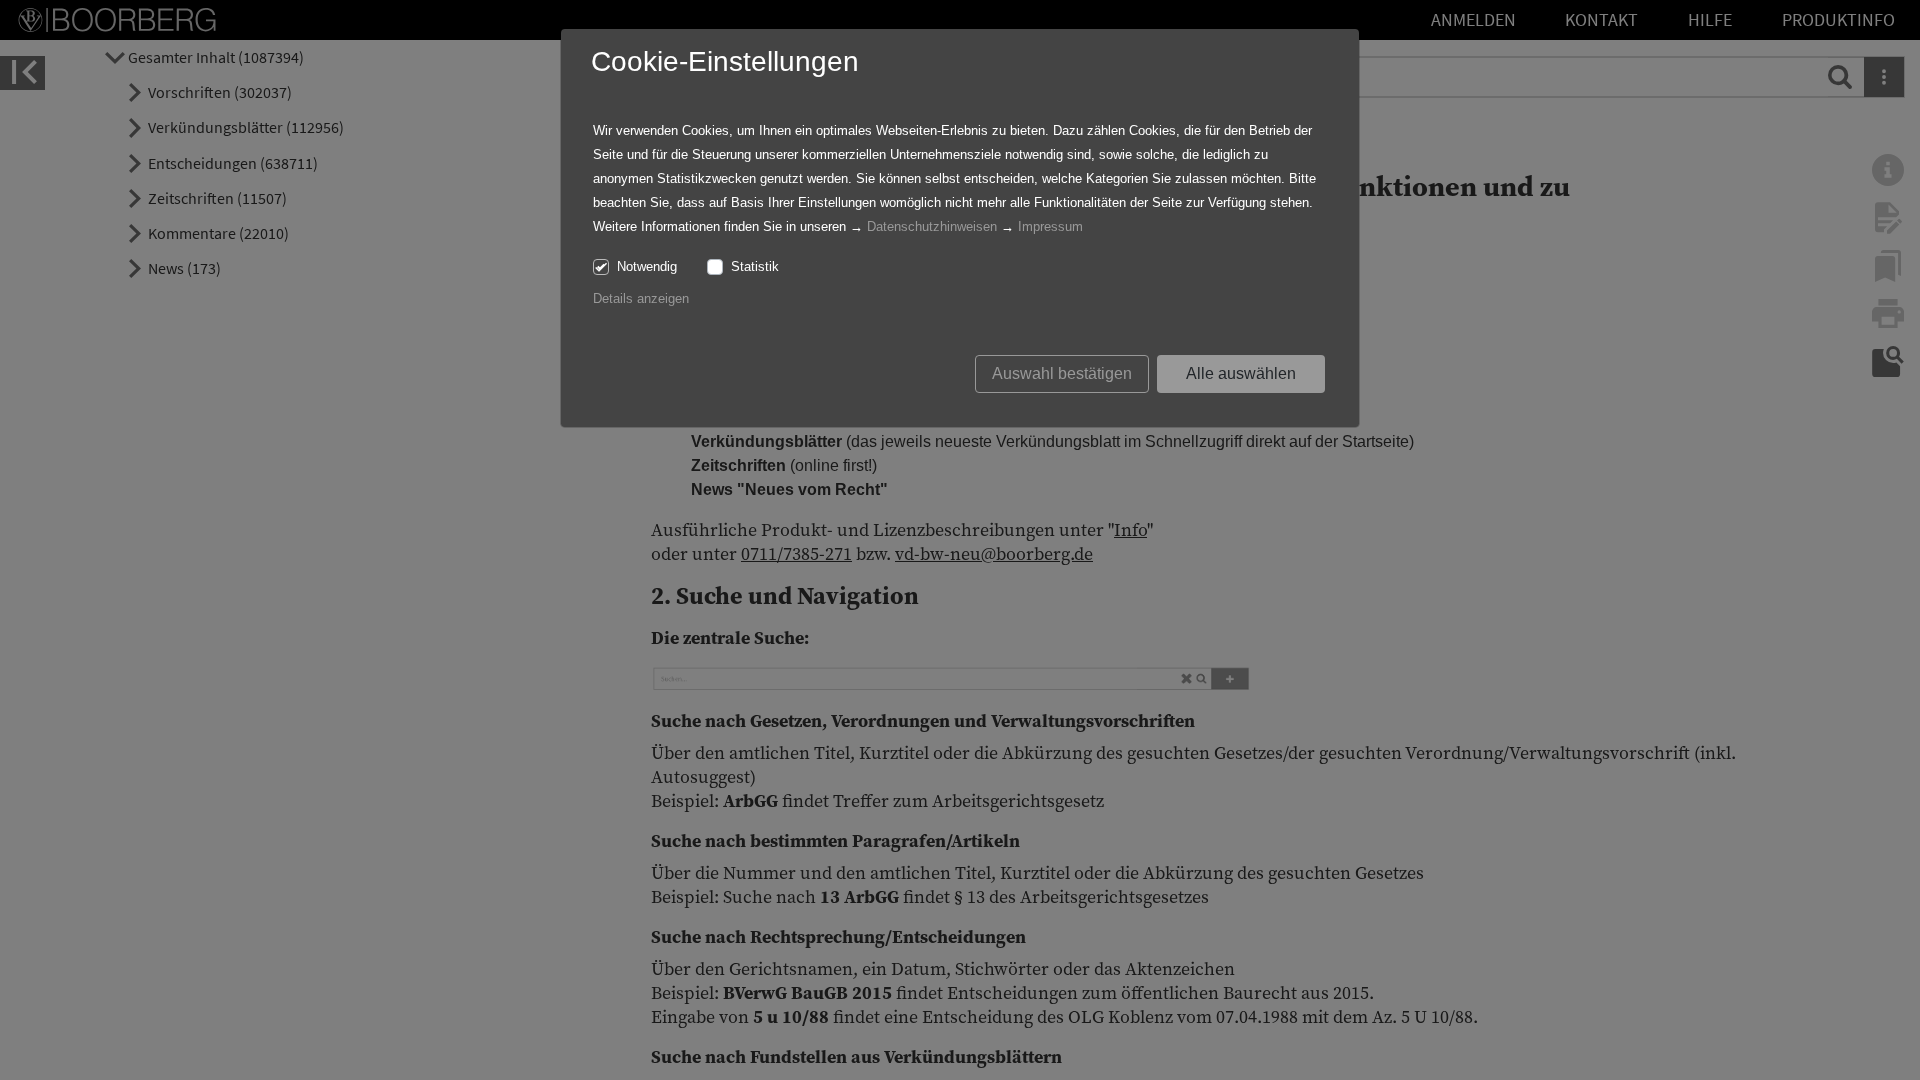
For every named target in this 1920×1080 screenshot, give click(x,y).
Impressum (1050, 226)
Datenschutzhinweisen (932, 226)
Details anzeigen (641, 298)
